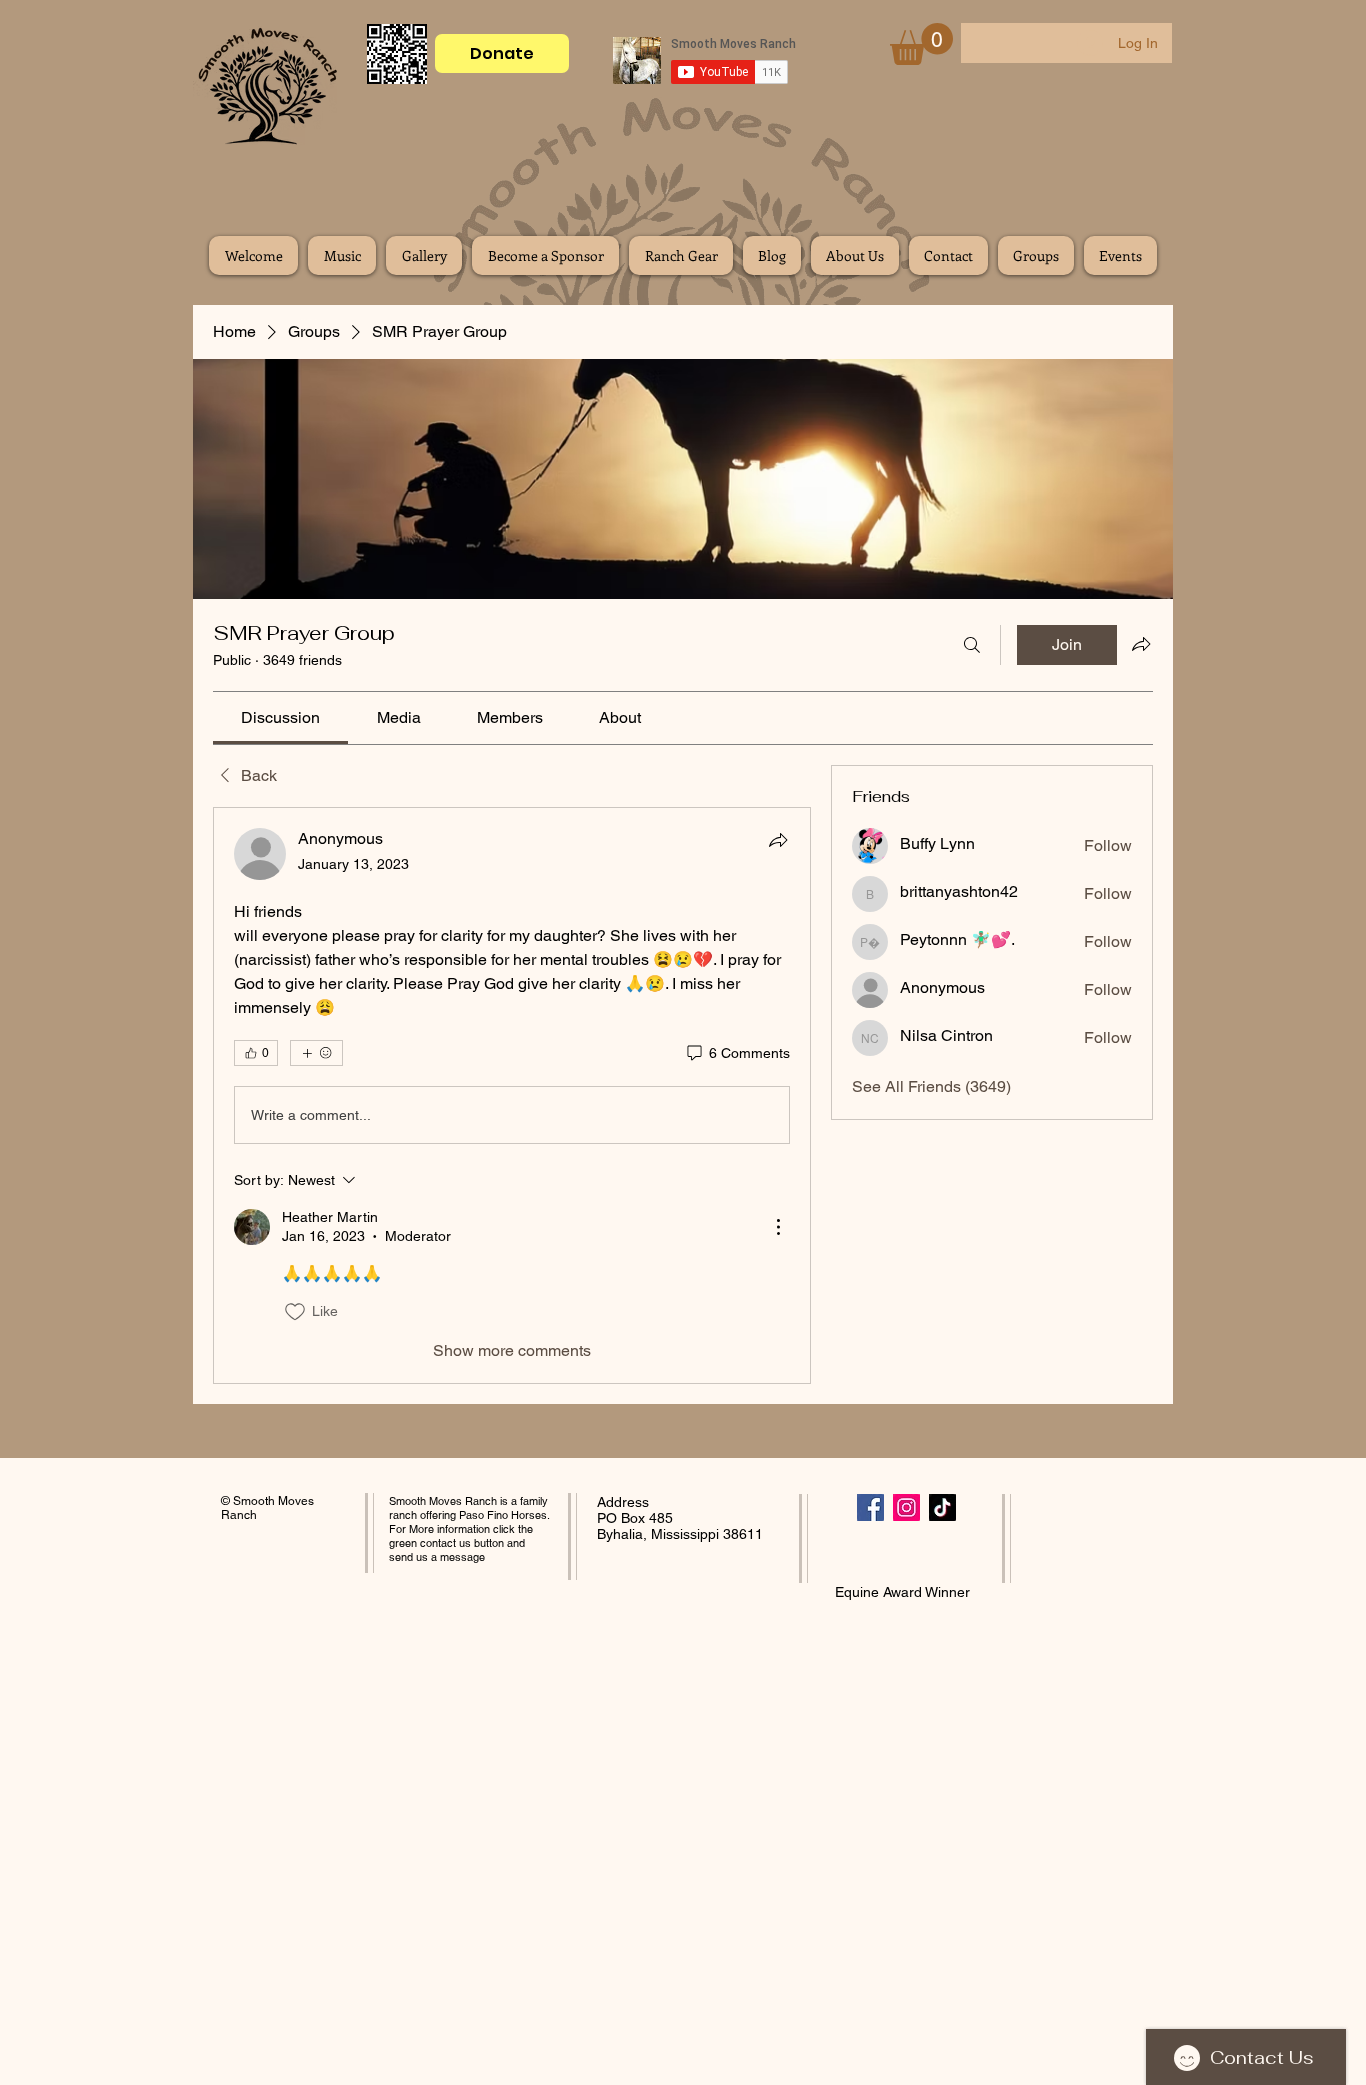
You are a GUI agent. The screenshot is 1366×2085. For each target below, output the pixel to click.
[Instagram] (906, 1507)
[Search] (972, 645)
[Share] (778, 840)
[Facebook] (870, 1507)
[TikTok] (942, 1507)
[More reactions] (316, 1053)
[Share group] (1141, 644)
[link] (280, 717)
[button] (921, 44)
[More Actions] (778, 1227)
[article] (512, 1095)
